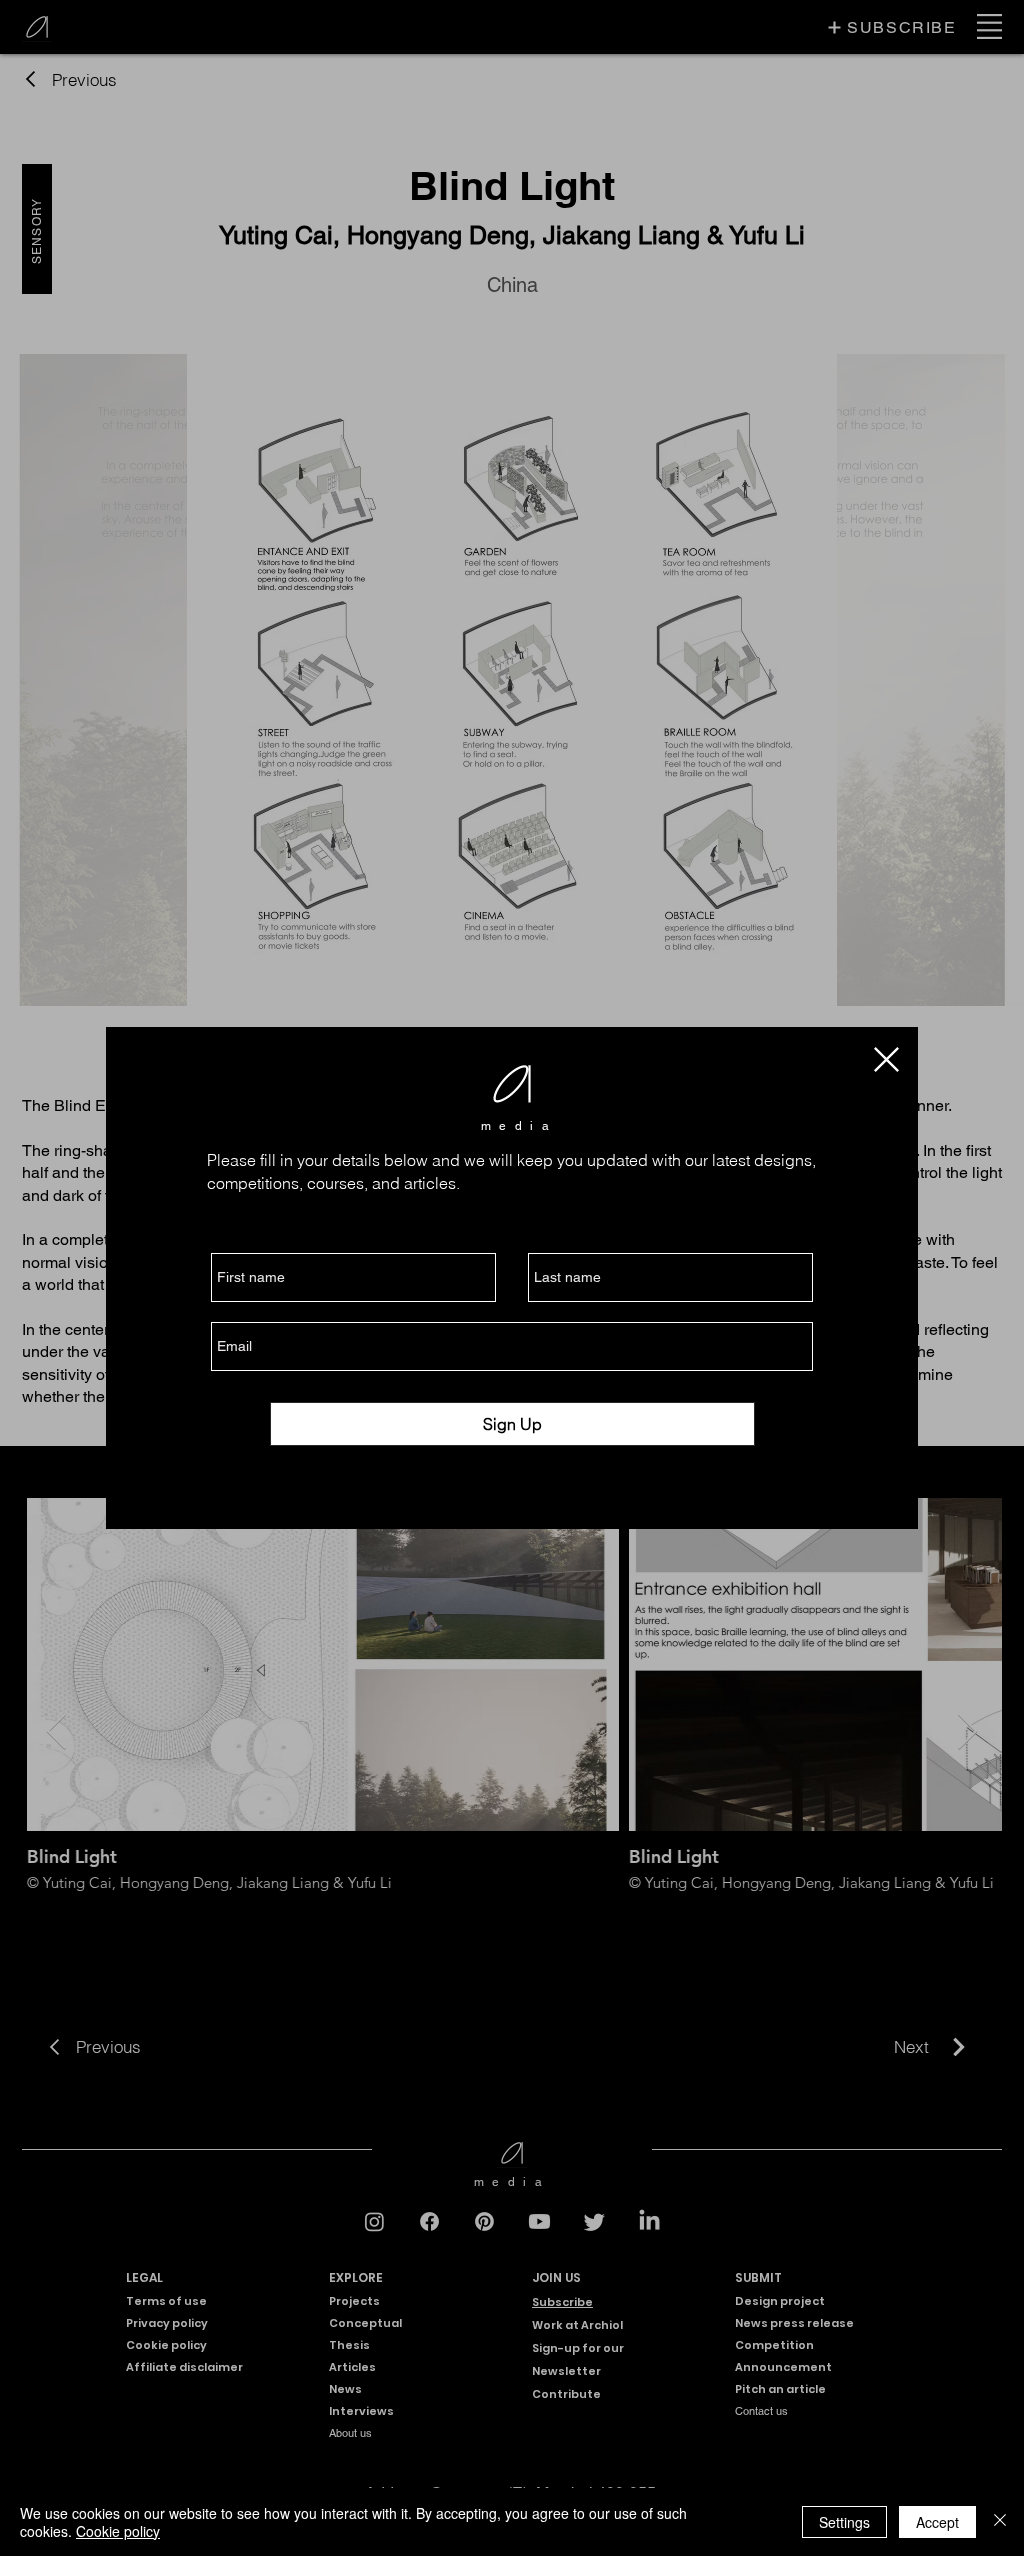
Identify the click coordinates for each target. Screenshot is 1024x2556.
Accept (937, 2522)
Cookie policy (118, 2531)
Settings (844, 2522)
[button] (886, 1059)
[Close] (1000, 2522)
